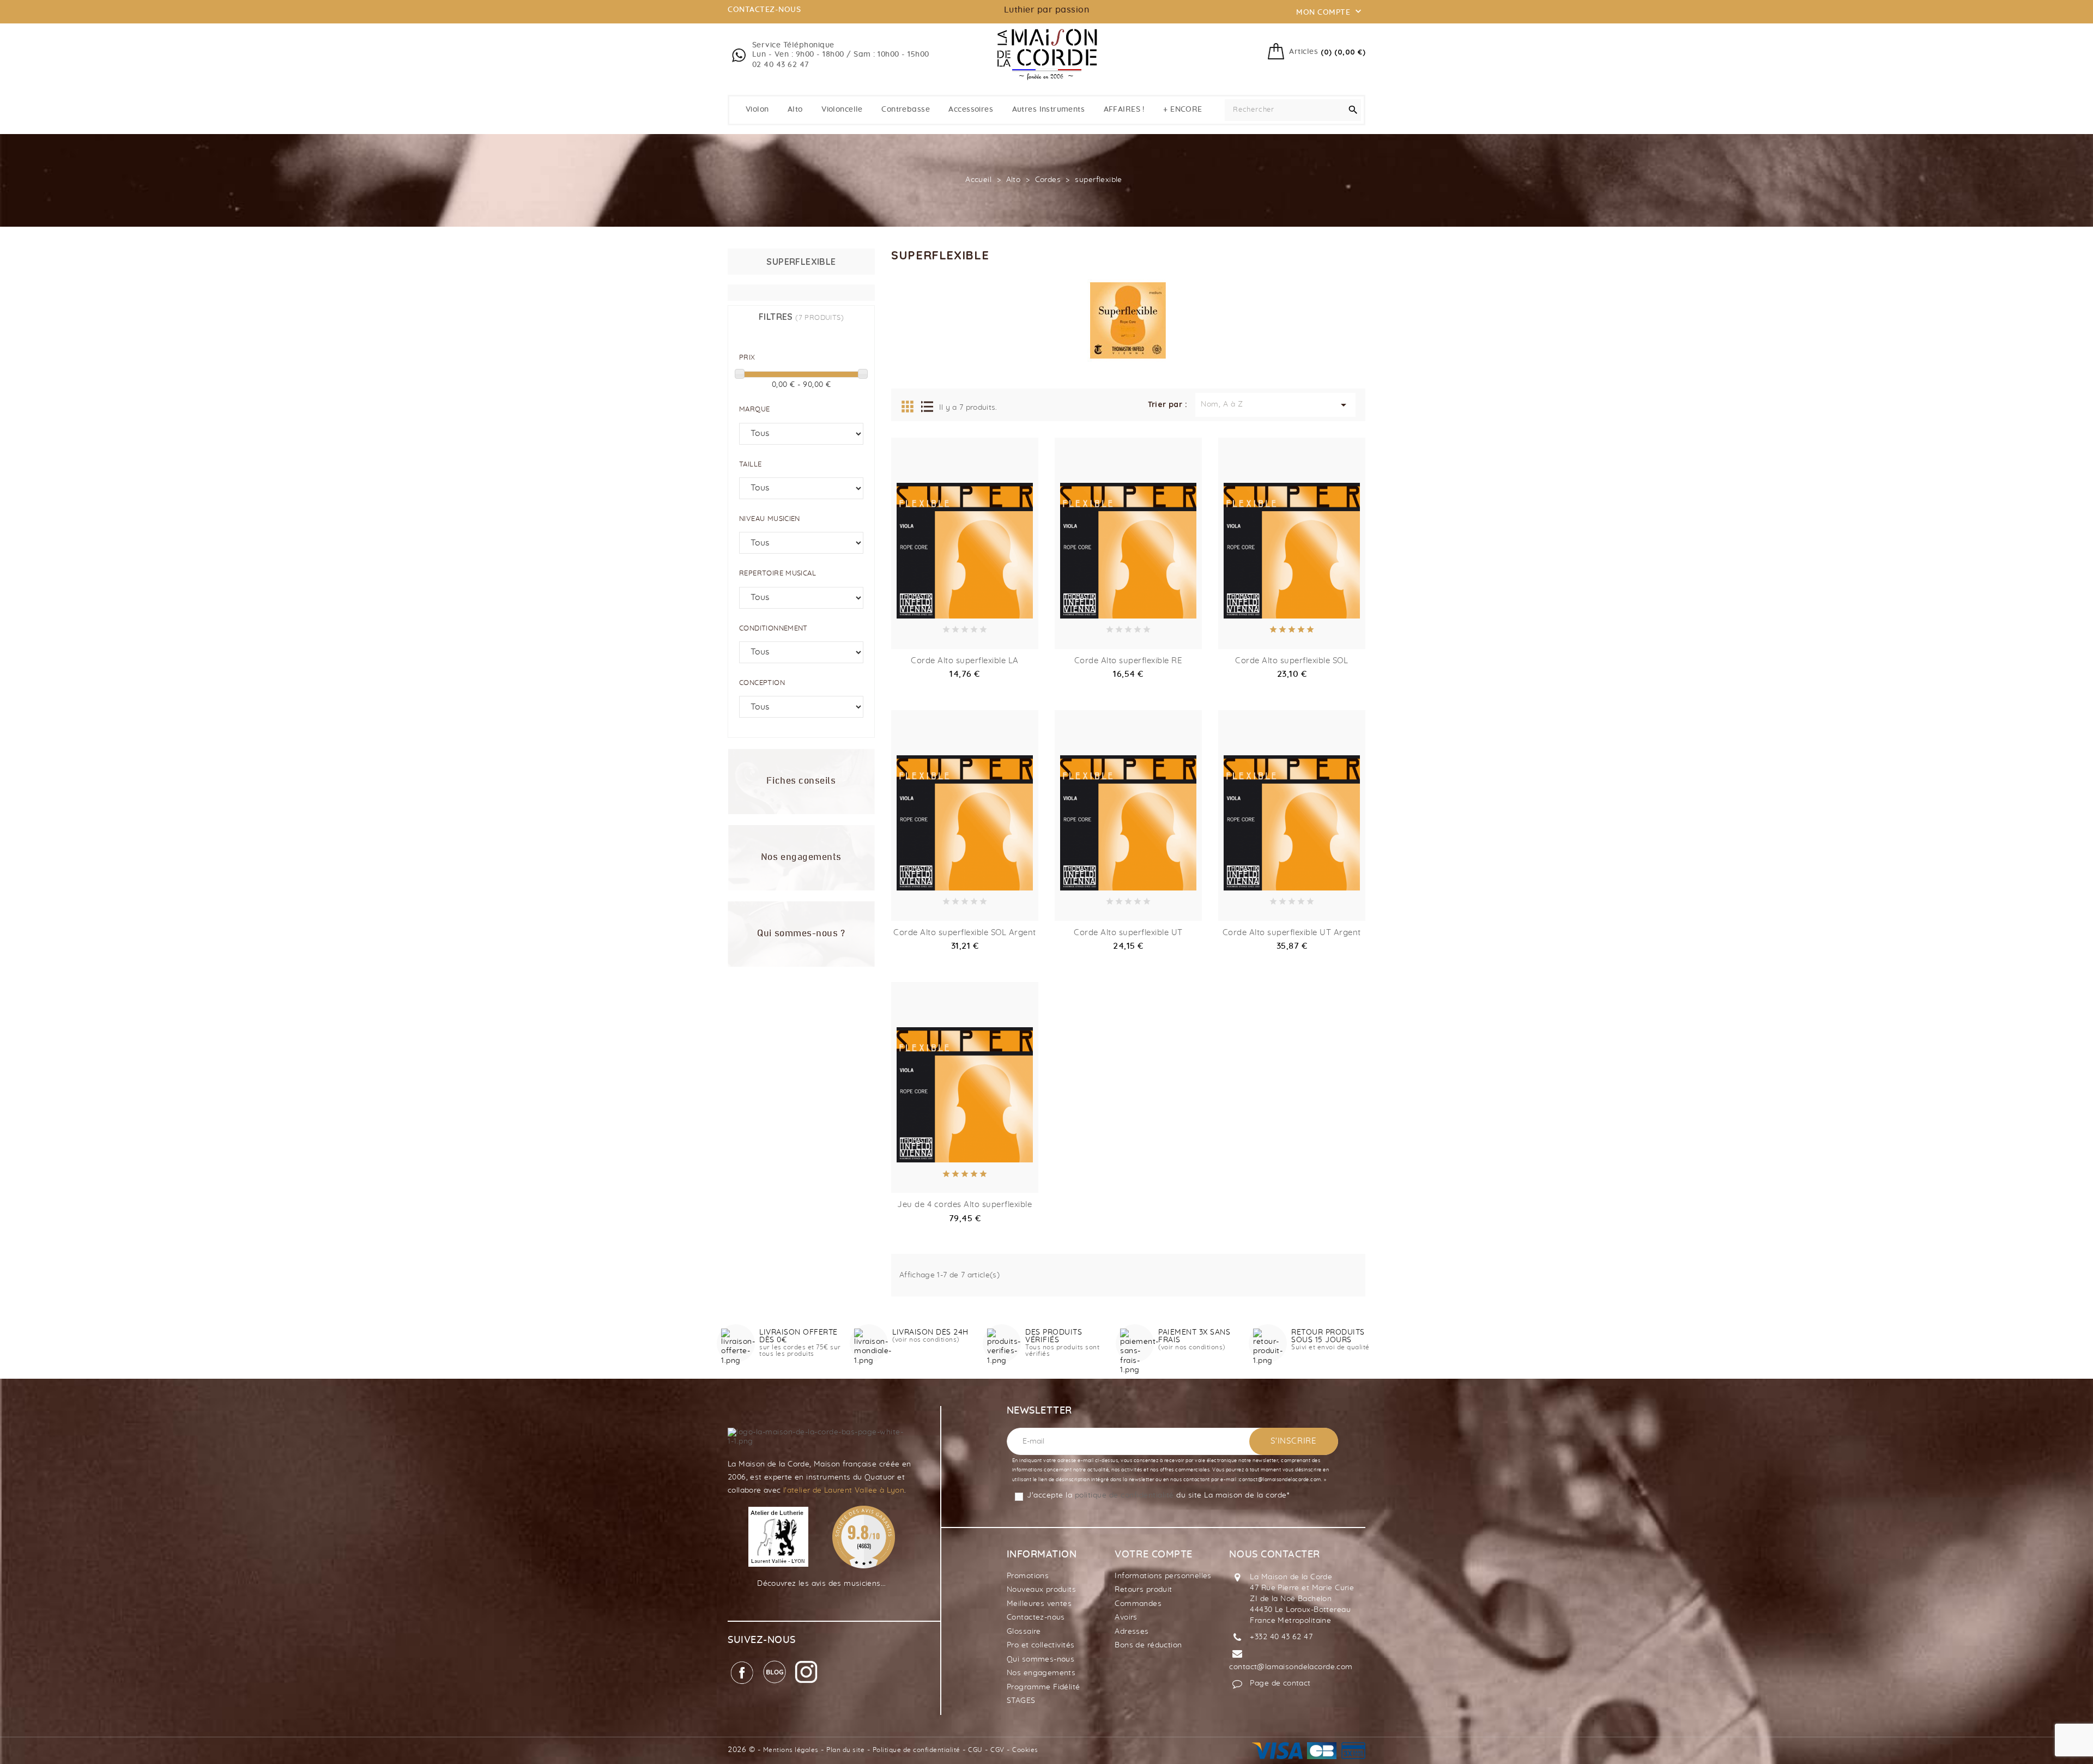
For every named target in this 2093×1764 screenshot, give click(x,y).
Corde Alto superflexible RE (1129, 661)
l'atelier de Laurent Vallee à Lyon (844, 1490)
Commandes (1138, 1604)
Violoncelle (842, 110)
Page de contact (1280, 1683)
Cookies (1025, 1750)
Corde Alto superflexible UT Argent (1292, 933)
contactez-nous (764, 10)
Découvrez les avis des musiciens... (822, 1584)
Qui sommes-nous (1041, 1659)
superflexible (801, 262)
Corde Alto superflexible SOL (1292, 661)
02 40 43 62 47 (781, 65)
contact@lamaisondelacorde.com (1291, 1667)
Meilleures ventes (1039, 1604)
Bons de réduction (1148, 1645)
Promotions (1028, 1576)
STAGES (1021, 1701)
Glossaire (1024, 1632)
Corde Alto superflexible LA (965, 661)
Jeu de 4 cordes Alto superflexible (964, 1205)
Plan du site (845, 1750)
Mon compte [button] (1330, 11)
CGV (997, 1750)
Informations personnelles (1163, 1576)
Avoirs (1126, 1617)
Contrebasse (906, 110)
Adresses (1132, 1632)
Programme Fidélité (1044, 1687)
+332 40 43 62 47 (1281, 1637)
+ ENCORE (1182, 110)
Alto (795, 110)
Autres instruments (1049, 110)
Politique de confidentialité (917, 1750)
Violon (757, 110)
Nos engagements (1041, 1673)
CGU (975, 1750)
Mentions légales (791, 1750)
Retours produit (1143, 1590)
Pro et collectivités (1041, 1645)
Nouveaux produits (1041, 1590)
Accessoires (971, 110)
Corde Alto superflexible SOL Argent (965, 933)
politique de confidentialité (1124, 1495)
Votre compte (1153, 1555)
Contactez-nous (1036, 1617)
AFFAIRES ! (1124, 110)
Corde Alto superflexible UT (1128, 933)
